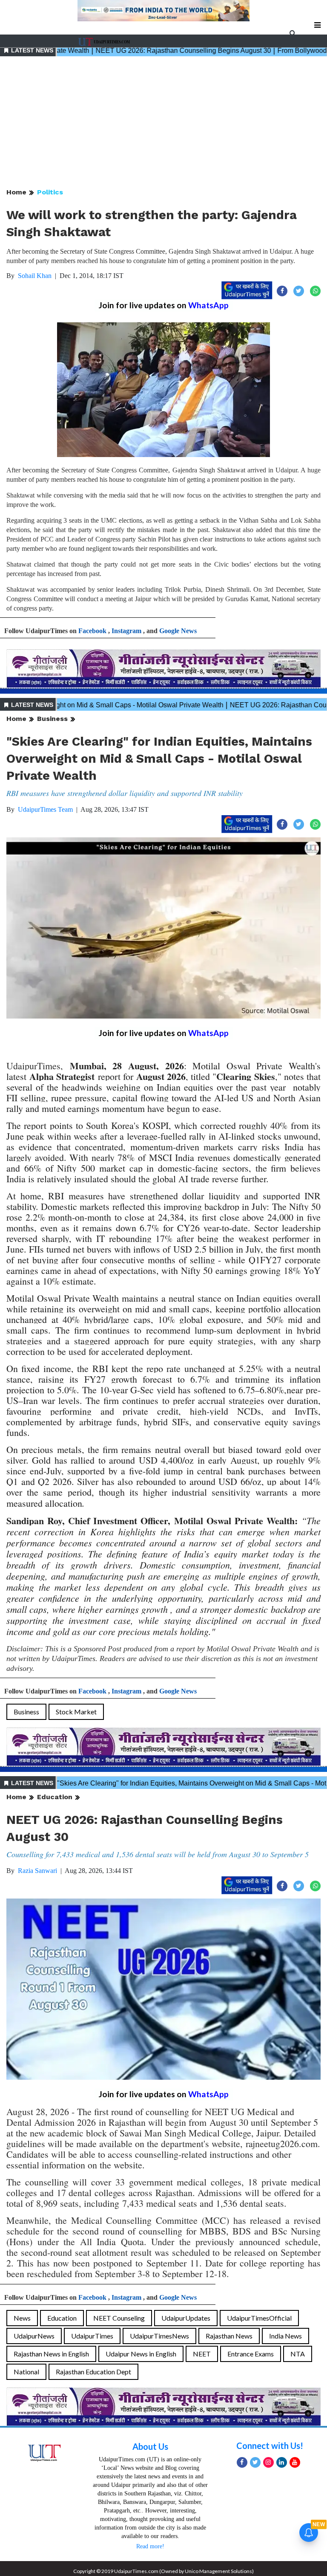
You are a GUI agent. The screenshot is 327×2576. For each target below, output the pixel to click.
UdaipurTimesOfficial (259, 2318)
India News (285, 2336)
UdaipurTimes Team (45, 809)
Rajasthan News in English (51, 2354)
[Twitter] (255, 2462)
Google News (178, 631)
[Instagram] (268, 2462)
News (22, 2318)
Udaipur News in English (141, 2354)
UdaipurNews (34, 2336)
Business (52, 719)
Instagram (126, 631)
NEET (202, 2354)
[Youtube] (295, 2462)
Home (16, 192)
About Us (150, 2446)
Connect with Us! (270, 2446)
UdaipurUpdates (186, 2318)
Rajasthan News (229, 2336)
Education (55, 1797)
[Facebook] (242, 2462)
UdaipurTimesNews (159, 2336)
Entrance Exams (251, 2354)
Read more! (150, 2546)
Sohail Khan (35, 276)
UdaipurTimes (92, 2336)
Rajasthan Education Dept (93, 2372)
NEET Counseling (119, 2318)
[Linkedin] (282, 2462)
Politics (50, 192)
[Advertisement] (163, 123)
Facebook (92, 631)
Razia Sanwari (37, 1871)
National (26, 2372)
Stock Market (76, 1712)
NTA (298, 2354)
